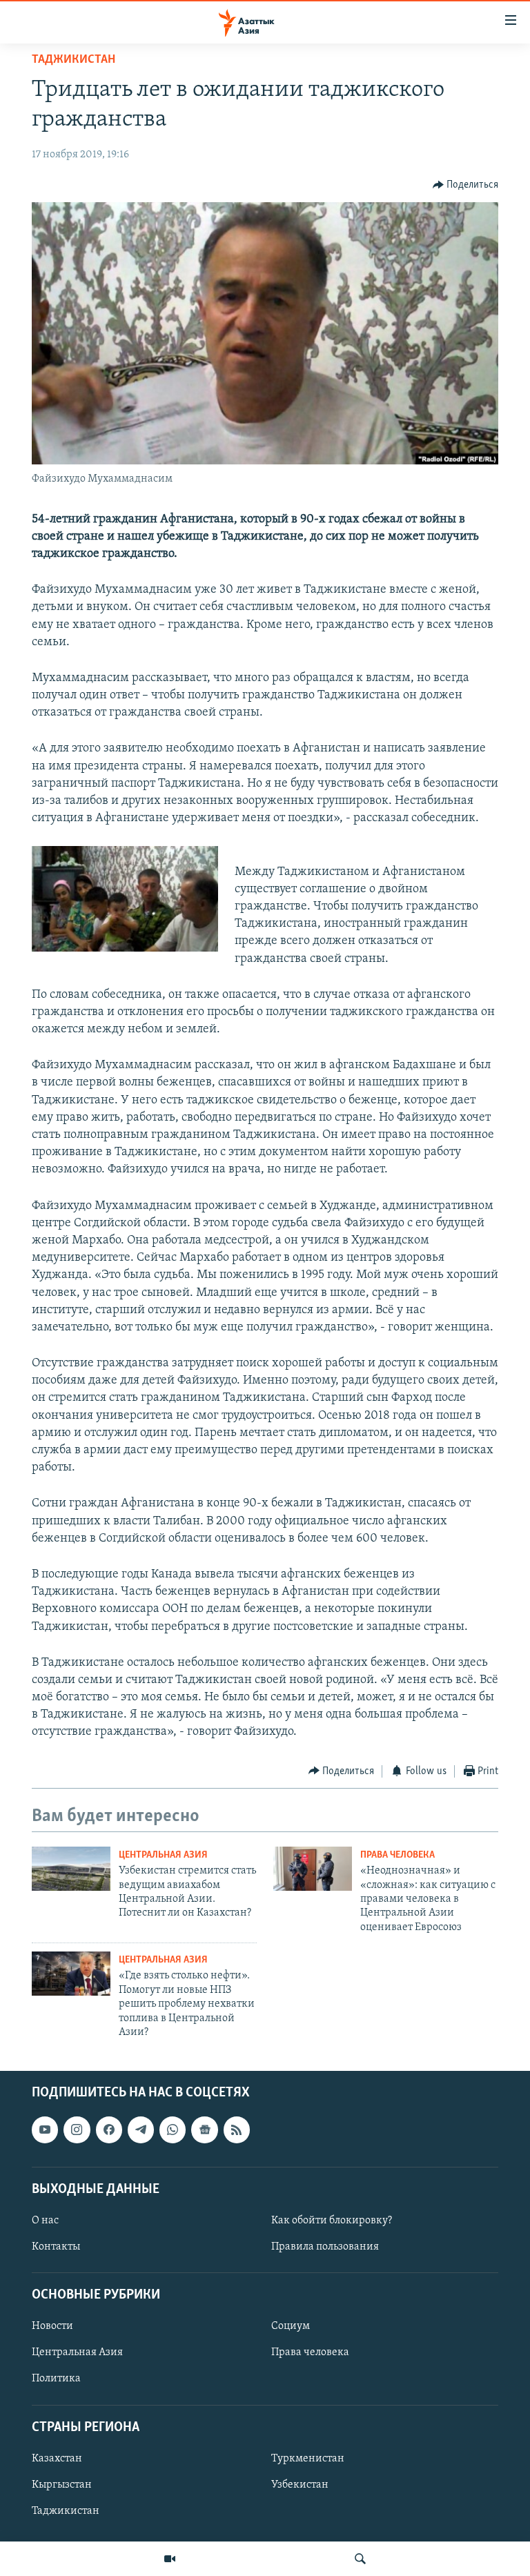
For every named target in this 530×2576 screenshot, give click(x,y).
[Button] (466, 185)
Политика (56, 2379)
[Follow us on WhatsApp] (173, 2130)
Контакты (56, 2247)
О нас (45, 2221)
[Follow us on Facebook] (109, 2130)
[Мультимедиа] (170, 2559)
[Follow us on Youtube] (45, 2130)
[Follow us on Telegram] (141, 2130)
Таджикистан (73, 60)
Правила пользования (325, 2247)
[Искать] (360, 2559)
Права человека (397, 1855)
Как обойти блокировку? (332, 2221)
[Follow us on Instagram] (77, 2130)
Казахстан (57, 2459)
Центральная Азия (163, 1855)
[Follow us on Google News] (204, 2130)
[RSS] (237, 2130)
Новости (52, 2327)
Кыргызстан (62, 2485)
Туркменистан (308, 2459)
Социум (291, 2327)
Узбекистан (300, 2485)
